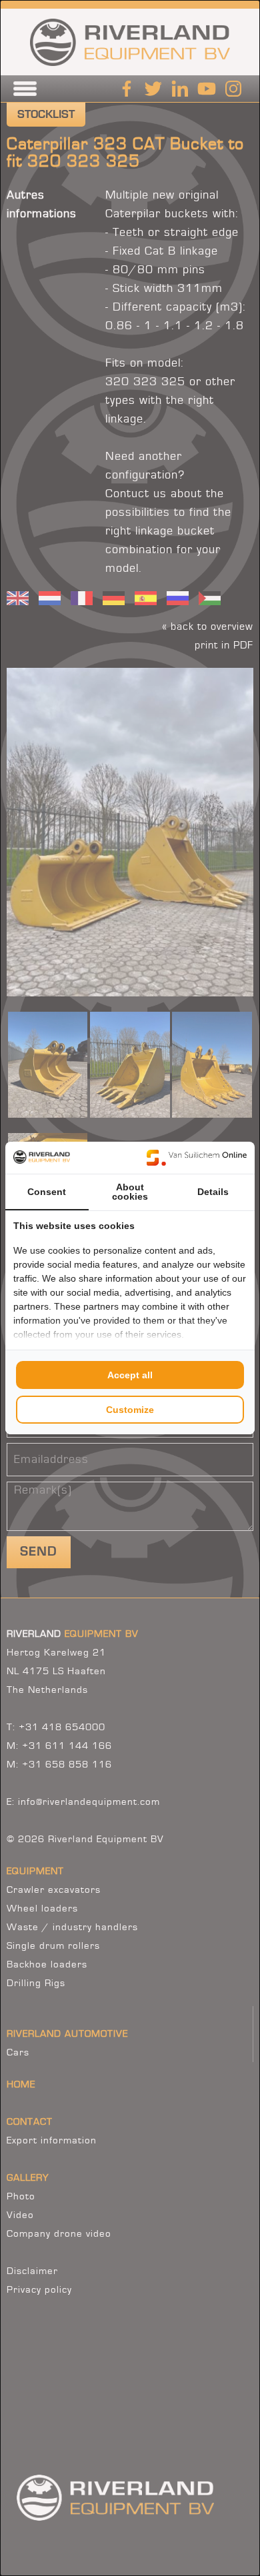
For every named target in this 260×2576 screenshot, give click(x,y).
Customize (130, 1410)
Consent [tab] (47, 1192)
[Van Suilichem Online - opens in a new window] (197, 1158)
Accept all (130, 1375)
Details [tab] (213, 1192)
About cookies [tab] (130, 1192)
